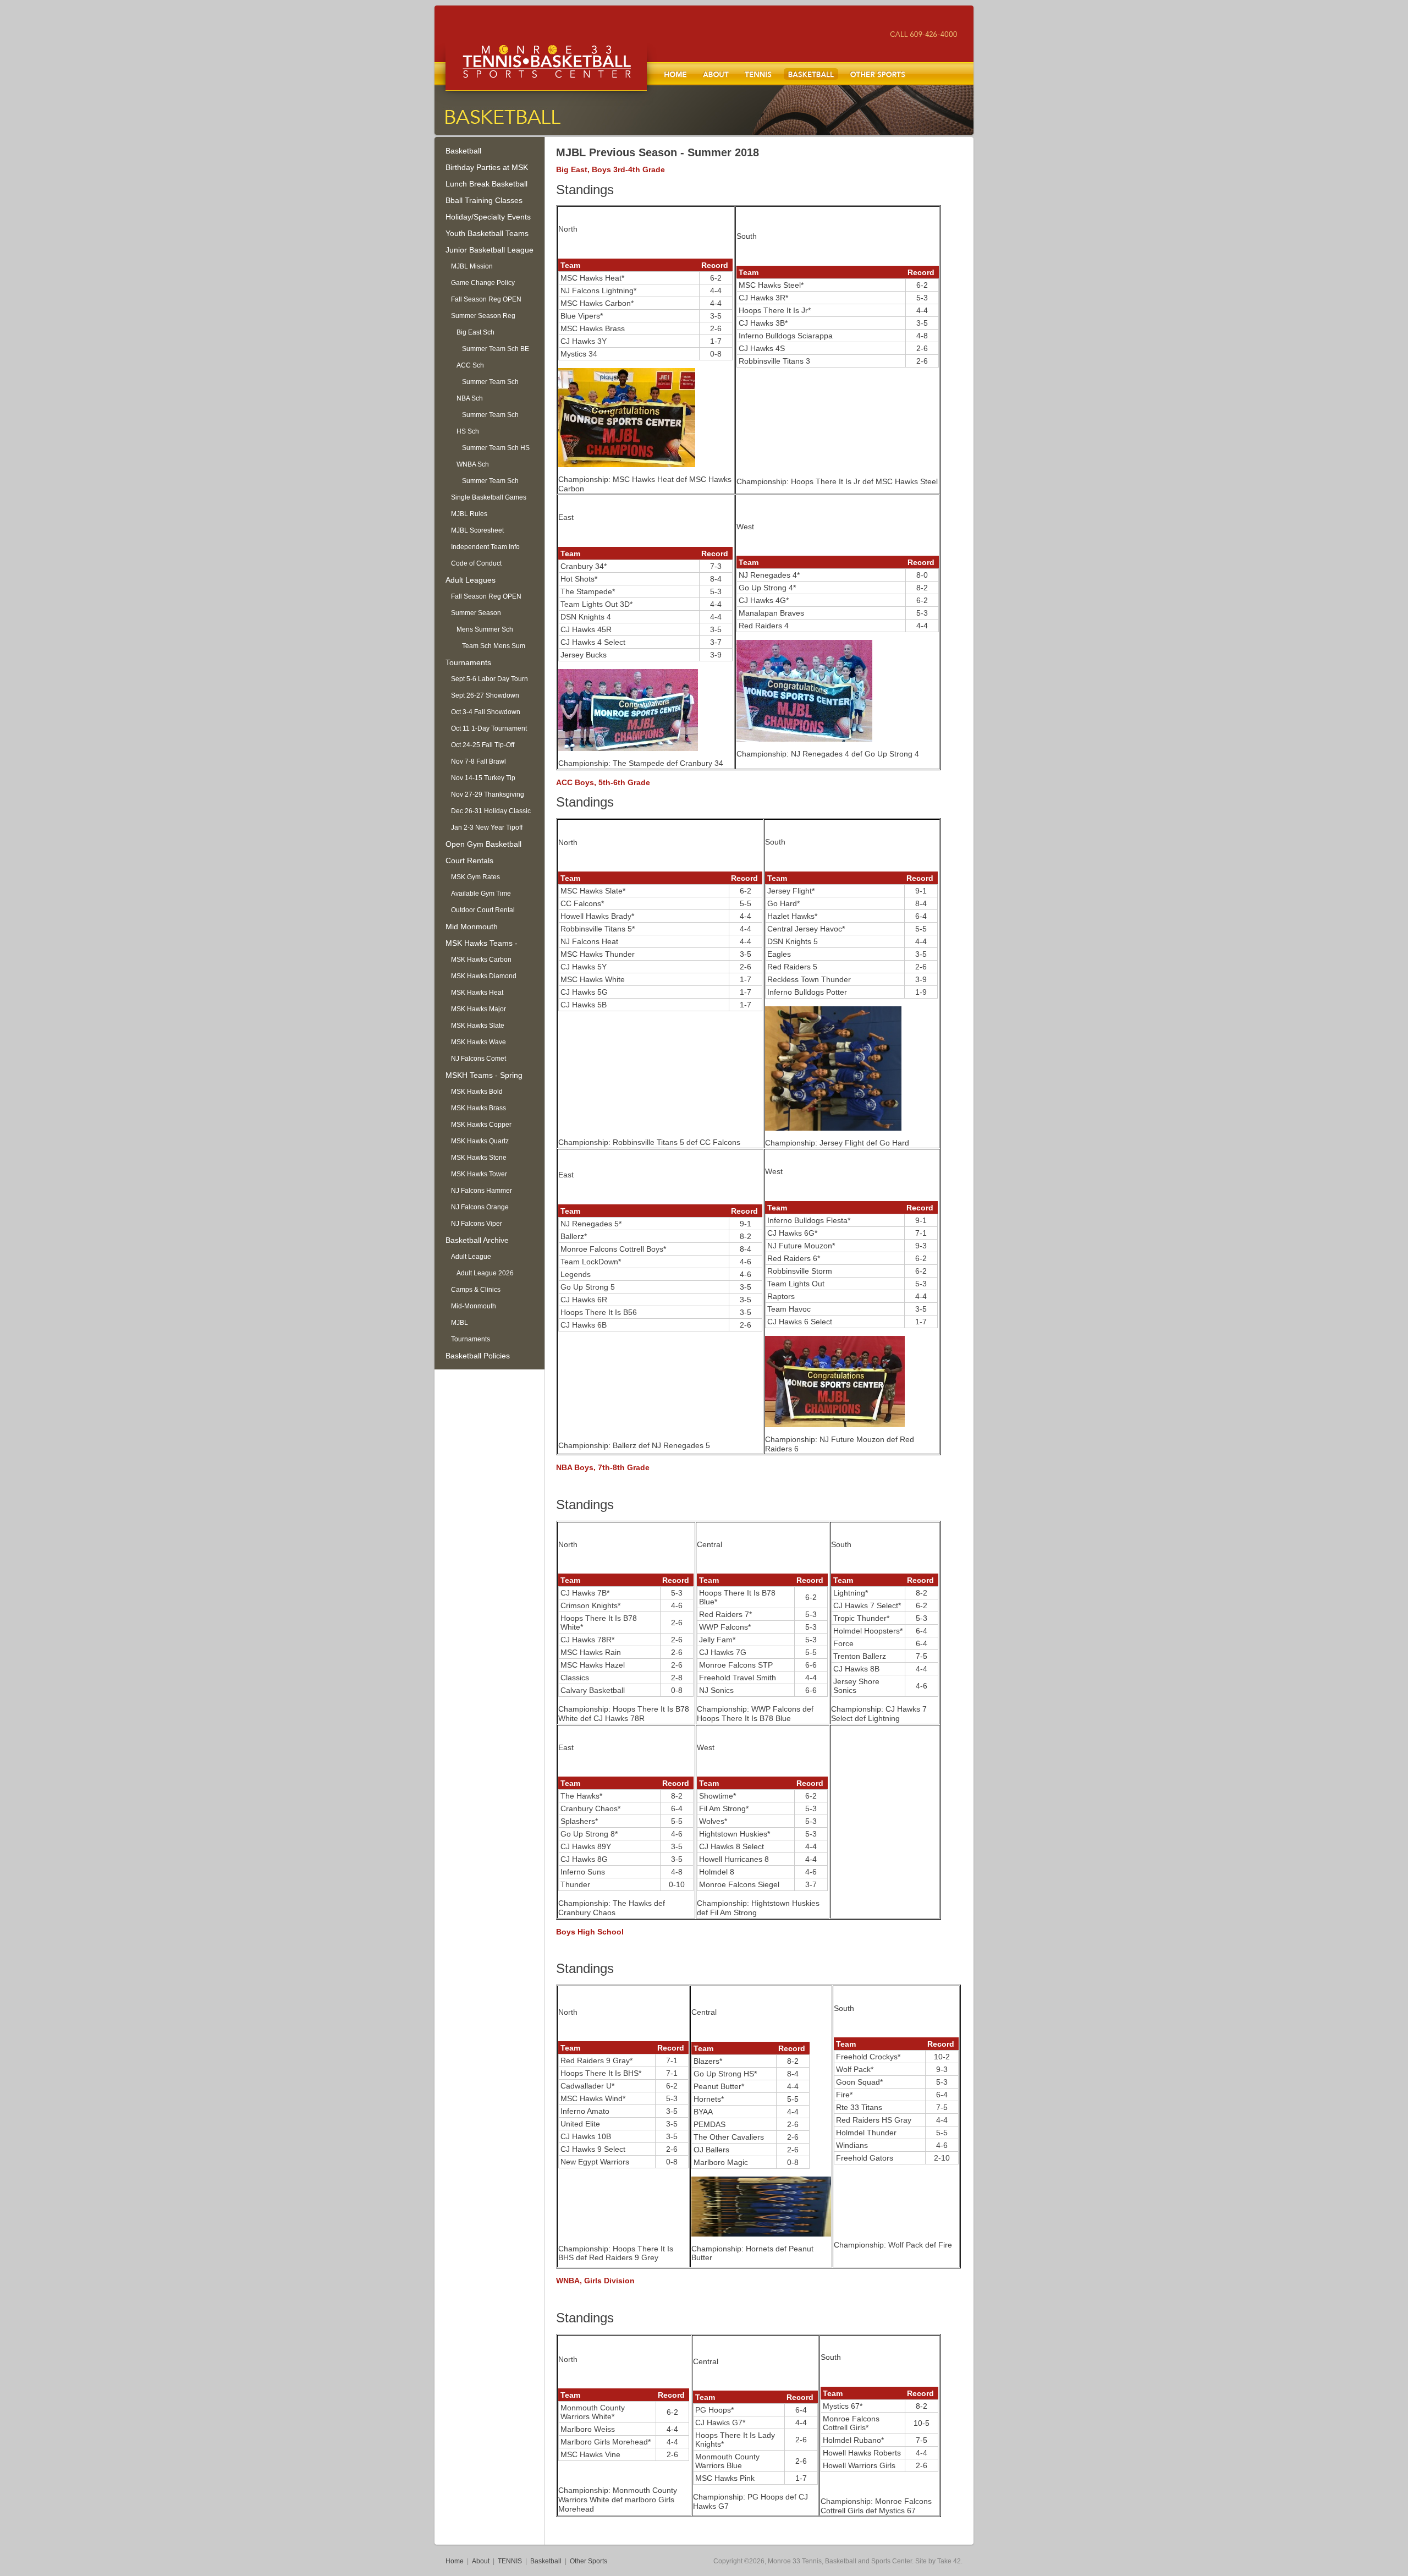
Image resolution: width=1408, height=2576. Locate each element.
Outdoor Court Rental (483, 910)
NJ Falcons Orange (480, 1207)
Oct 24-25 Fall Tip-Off (483, 745)
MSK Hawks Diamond (484, 976)
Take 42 (949, 2561)
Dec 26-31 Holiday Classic (491, 811)
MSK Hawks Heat (477, 993)
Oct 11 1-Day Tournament (489, 728)
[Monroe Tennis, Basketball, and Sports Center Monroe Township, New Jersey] (546, 69)
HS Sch (468, 431)
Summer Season (476, 613)
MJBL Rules (469, 514)
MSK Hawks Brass (479, 1108)
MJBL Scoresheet (477, 530)
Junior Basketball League (490, 250)
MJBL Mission (472, 266)
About (716, 74)
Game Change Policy (483, 283)
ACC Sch (470, 365)
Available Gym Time (481, 894)
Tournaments (468, 662)
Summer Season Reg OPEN (483, 318)
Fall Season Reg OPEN (486, 299)
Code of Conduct (476, 563)
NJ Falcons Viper (477, 1224)
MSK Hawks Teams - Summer (482, 945)
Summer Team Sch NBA (490, 417)
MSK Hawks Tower (479, 1174)
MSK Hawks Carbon (481, 960)
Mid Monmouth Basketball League (478, 928)
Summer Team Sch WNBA (490, 483)
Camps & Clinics (476, 1290)
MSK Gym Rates (475, 877)
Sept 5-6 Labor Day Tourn (490, 679)
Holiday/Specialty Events (488, 217)
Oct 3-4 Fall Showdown (486, 712)
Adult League (471, 1257)
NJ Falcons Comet (479, 1059)
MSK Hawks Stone (479, 1158)
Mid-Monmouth (474, 1306)
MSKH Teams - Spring (484, 1075)
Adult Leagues (471, 580)
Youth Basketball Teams (487, 233)
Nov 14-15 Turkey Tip (483, 778)
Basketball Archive (477, 1240)
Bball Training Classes (484, 200)
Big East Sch (475, 332)
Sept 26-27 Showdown (485, 695)
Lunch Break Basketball (486, 184)
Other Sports (878, 74)
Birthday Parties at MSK (487, 167)
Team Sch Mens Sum (494, 646)
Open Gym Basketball (483, 844)
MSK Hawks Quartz (480, 1141)
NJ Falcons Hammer (482, 1191)
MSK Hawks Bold (477, 1092)
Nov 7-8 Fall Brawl (479, 761)
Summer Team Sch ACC (490, 384)
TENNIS (758, 74)
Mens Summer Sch (485, 629)
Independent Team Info (485, 547)
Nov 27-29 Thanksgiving (488, 794)
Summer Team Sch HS (496, 448)
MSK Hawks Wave (479, 1042)
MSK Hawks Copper (481, 1125)
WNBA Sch (473, 464)
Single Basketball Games (489, 497)
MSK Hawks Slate (478, 1026)
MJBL (460, 1323)
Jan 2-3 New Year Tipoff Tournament (487, 830)
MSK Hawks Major (479, 1009)
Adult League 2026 (485, 1273)
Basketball (811, 74)
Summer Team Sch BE (496, 349)
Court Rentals (469, 861)
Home (675, 74)
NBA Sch (470, 398)
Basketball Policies (478, 1356)
